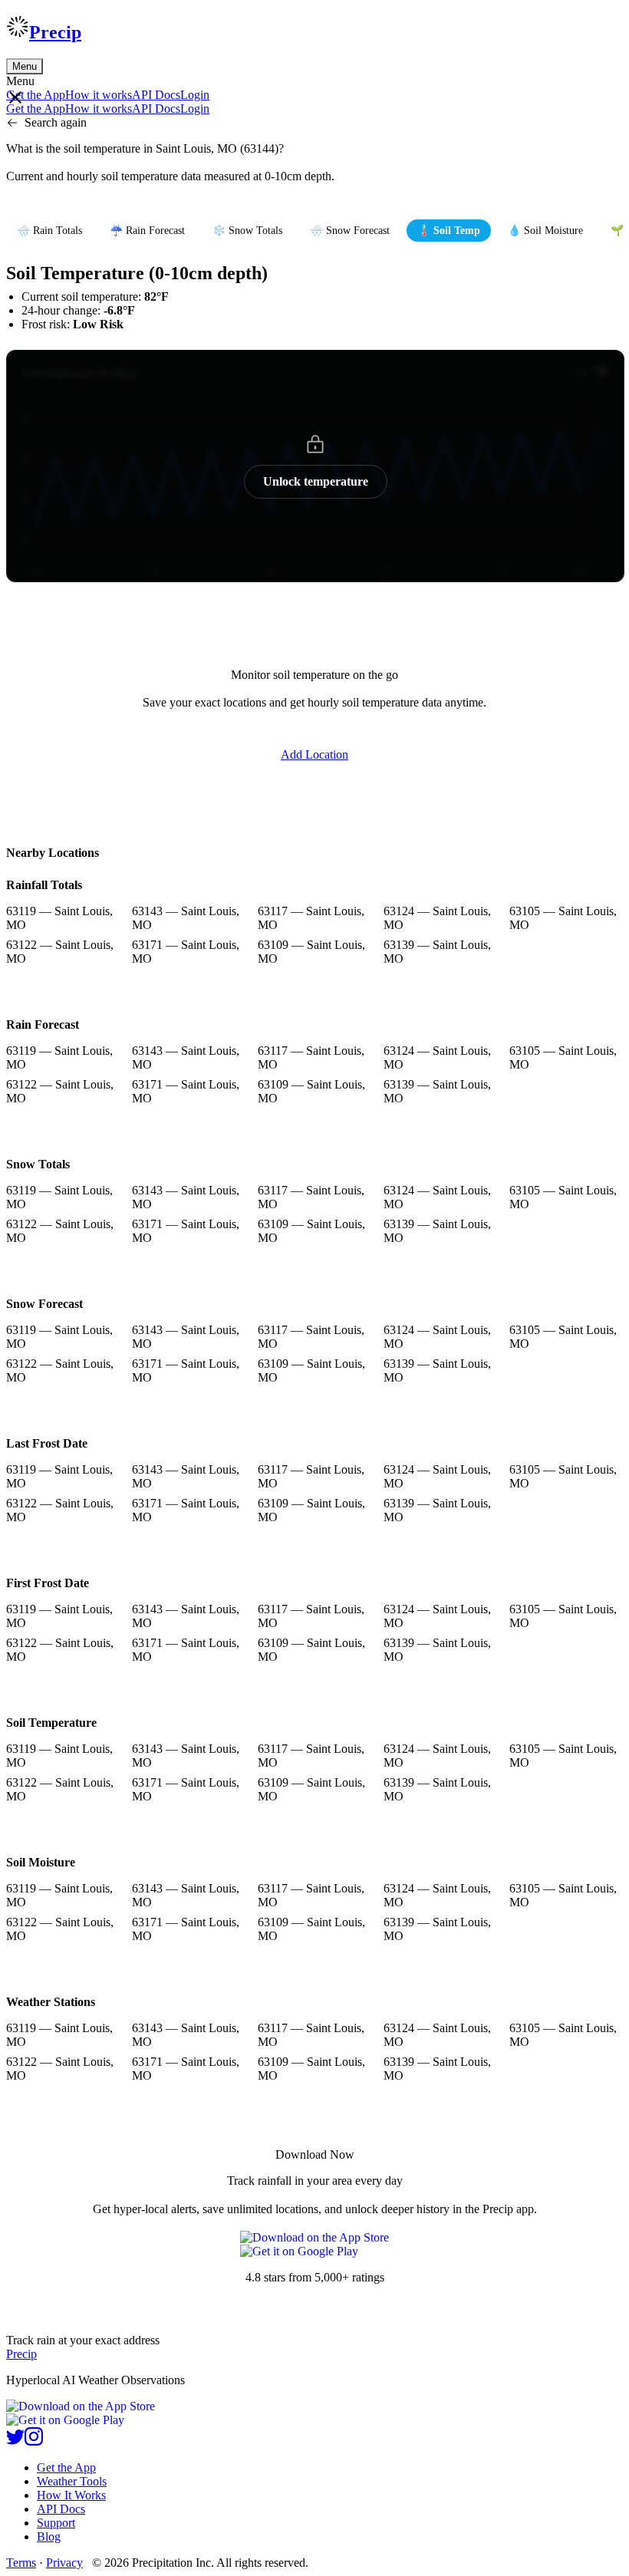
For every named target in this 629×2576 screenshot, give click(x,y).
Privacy (64, 2563)
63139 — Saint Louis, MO (437, 952)
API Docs (156, 95)
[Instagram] (34, 2441)
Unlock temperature (316, 481)
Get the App (66, 2467)
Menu (25, 66)
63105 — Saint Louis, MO (563, 918)
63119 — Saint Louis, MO (59, 918)
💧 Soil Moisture (545, 231)
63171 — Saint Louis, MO (186, 952)
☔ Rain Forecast (147, 231)
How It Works (71, 2495)
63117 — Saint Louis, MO (311, 918)
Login (195, 95)
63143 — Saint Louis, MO (186, 918)
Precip (55, 32)
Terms (21, 2563)
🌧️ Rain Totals (49, 231)
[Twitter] (15, 2441)
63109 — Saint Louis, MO (311, 952)
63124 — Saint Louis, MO (437, 918)
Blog (49, 2536)
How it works (99, 95)
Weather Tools (72, 2481)
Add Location (314, 754)
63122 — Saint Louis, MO (60, 952)
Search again (56, 122)
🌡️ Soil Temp (449, 231)
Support (56, 2523)
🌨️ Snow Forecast (350, 231)
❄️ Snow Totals (247, 231)
